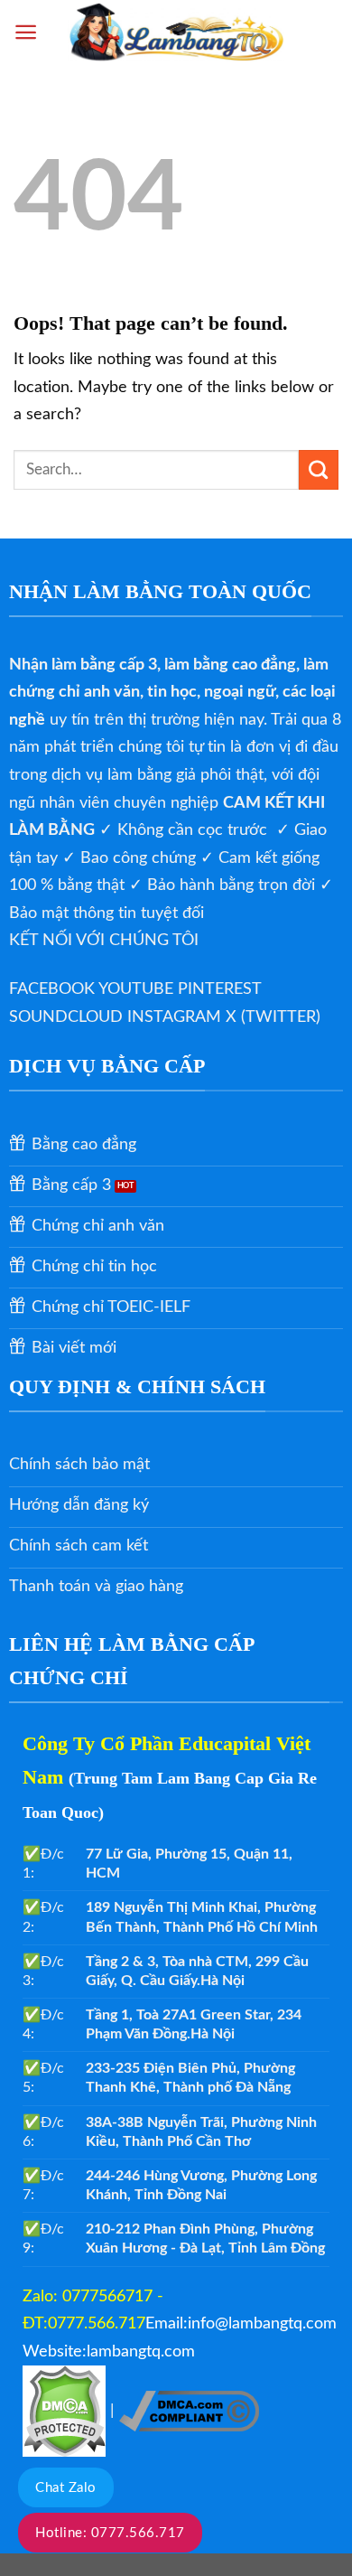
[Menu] (26, 32)
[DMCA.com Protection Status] (64, 2411)
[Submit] (319, 470)
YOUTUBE (138, 989)
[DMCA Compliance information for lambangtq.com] (189, 2411)
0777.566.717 (97, 2324)
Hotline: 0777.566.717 (110, 2533)
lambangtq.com (141, 2352)
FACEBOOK (54, 989)
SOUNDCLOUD (68, 1017)
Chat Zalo (66, 2488)
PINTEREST (219, 989)
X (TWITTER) (273, 1017)
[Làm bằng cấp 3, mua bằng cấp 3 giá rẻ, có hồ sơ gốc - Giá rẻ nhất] (176, 32)
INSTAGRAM (176, 1017)
